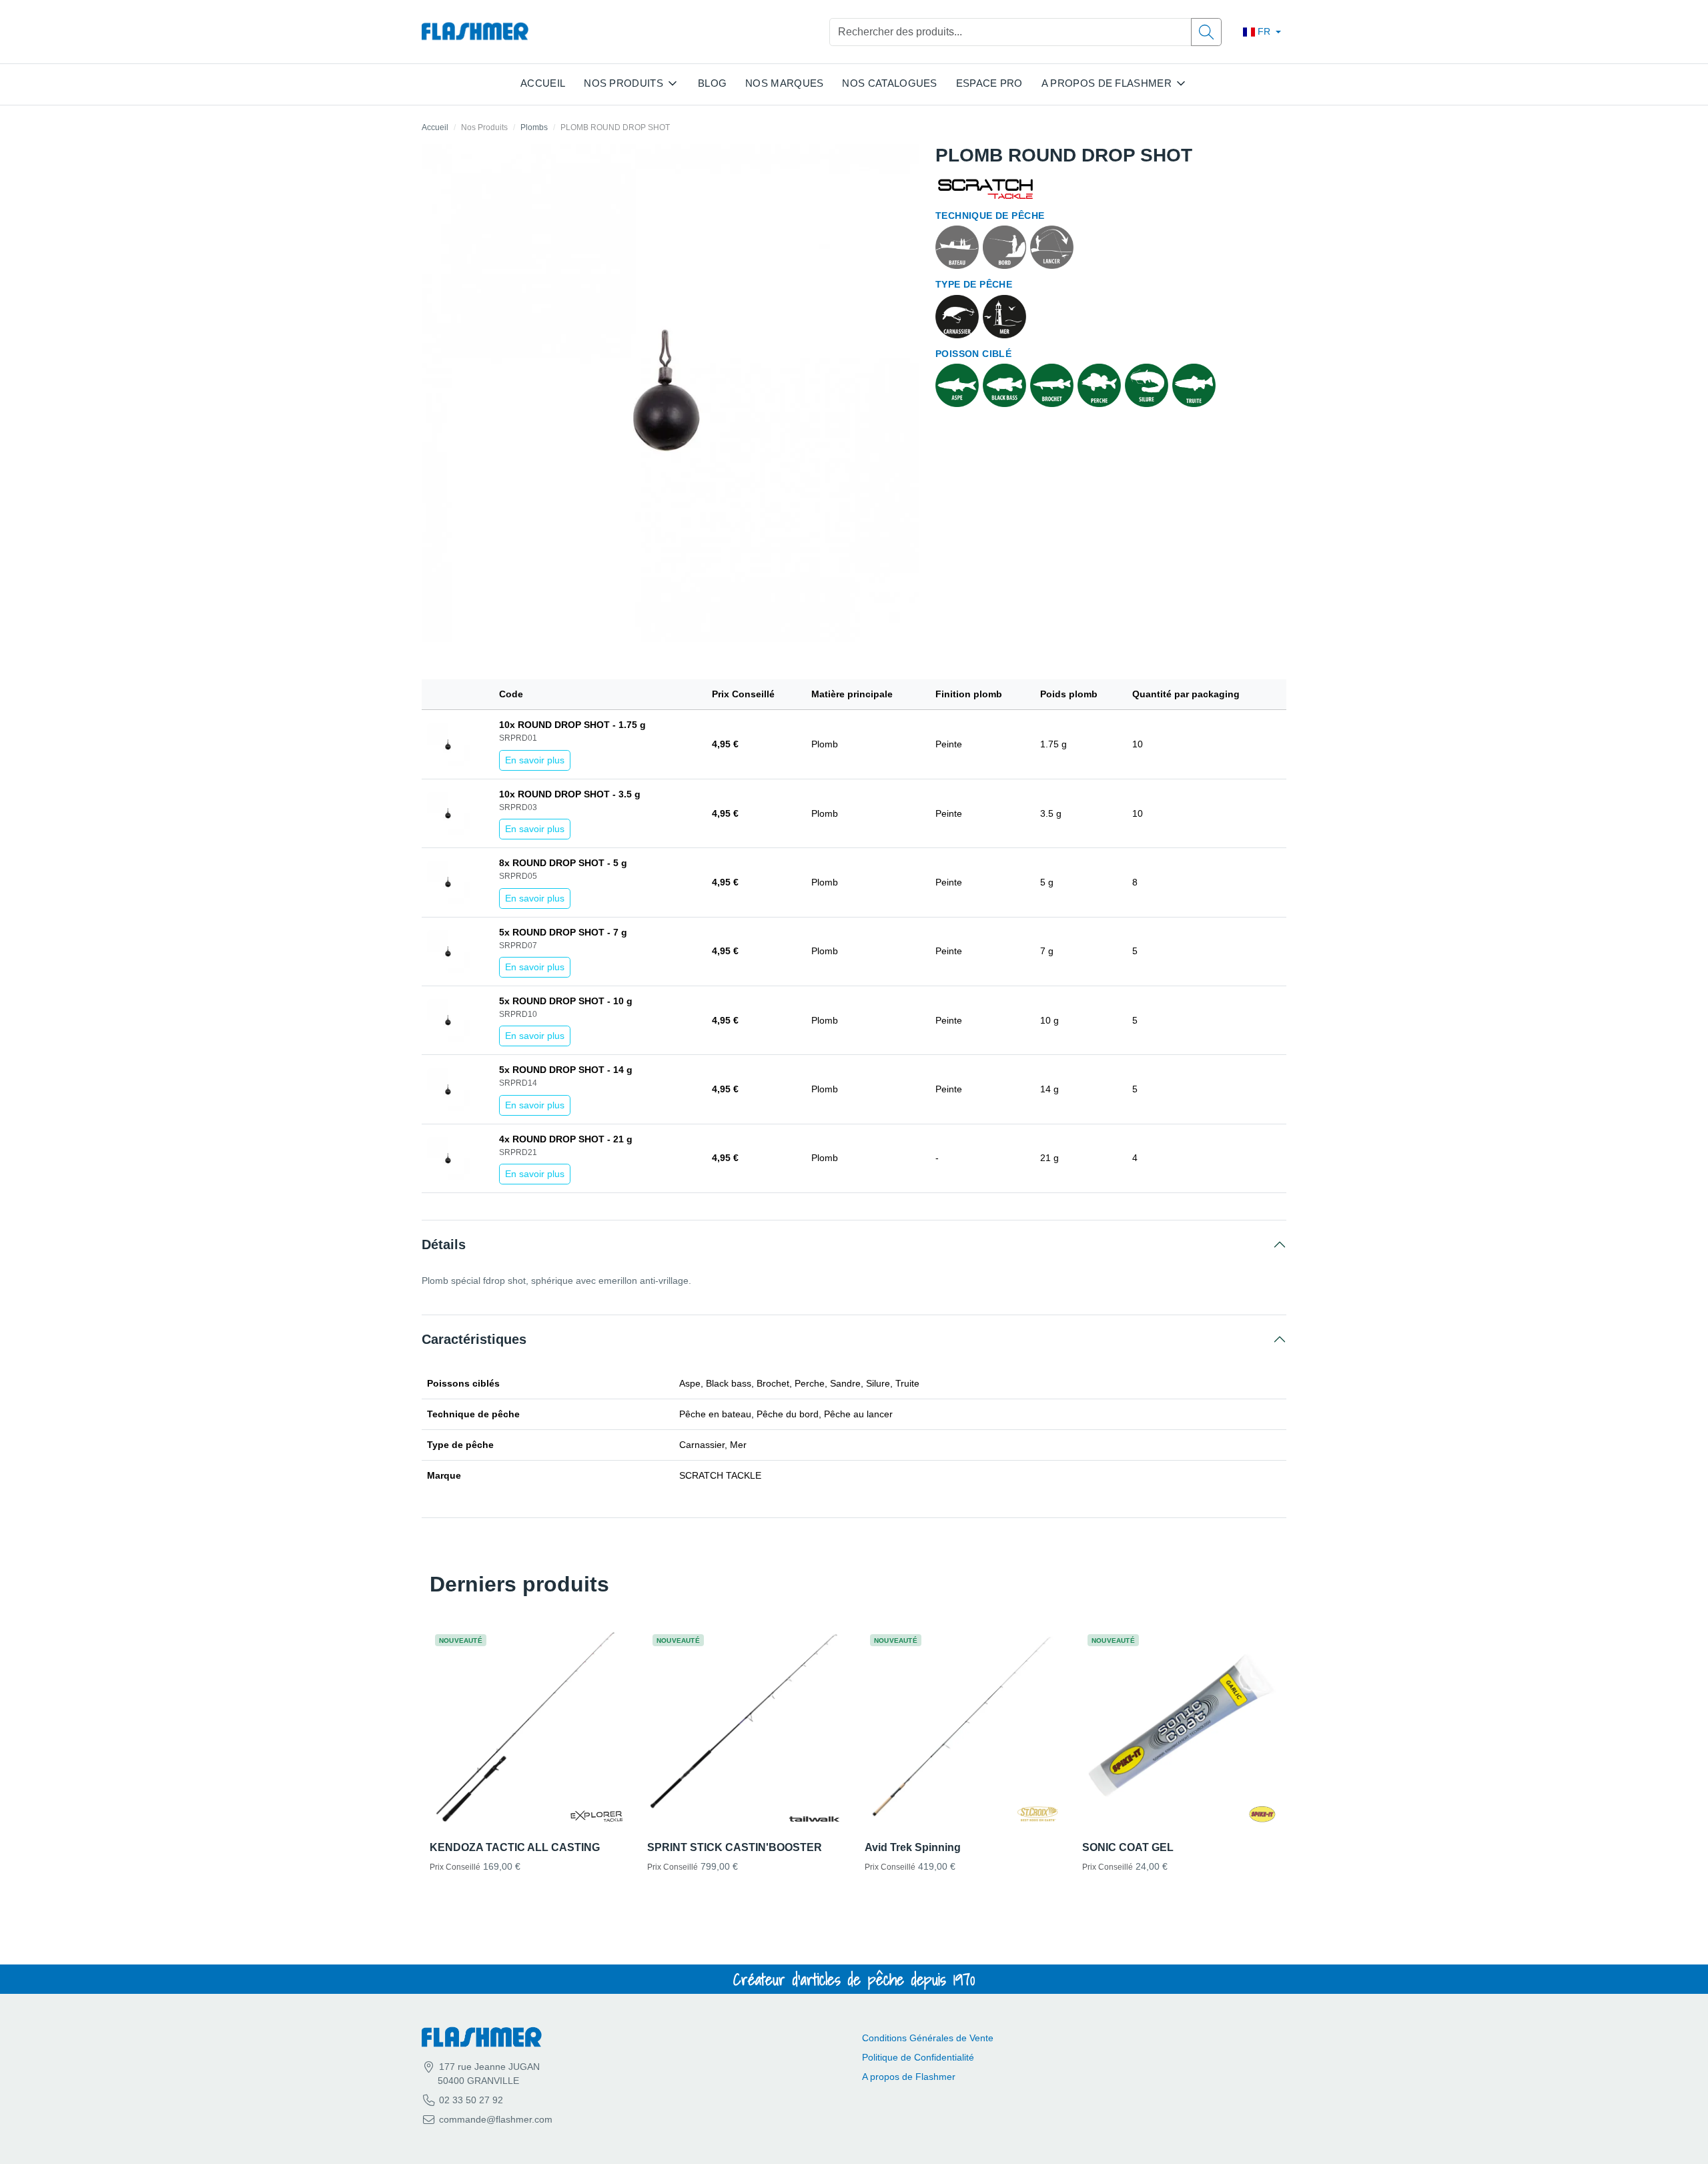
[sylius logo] (475, 32)
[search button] (1206, 32)
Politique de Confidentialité (918, 2057)
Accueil (543, 83)
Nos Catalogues (889, 83)
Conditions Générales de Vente (928, 2038)
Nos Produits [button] (623, 83)
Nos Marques (784, 83)
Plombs (534, 127)
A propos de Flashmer (909, 2077)
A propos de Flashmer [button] (1107, 83)
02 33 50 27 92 (470, 2100)
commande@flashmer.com (496, 2119)
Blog (712, 83)
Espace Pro (989, 83)
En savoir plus (535, 760)
